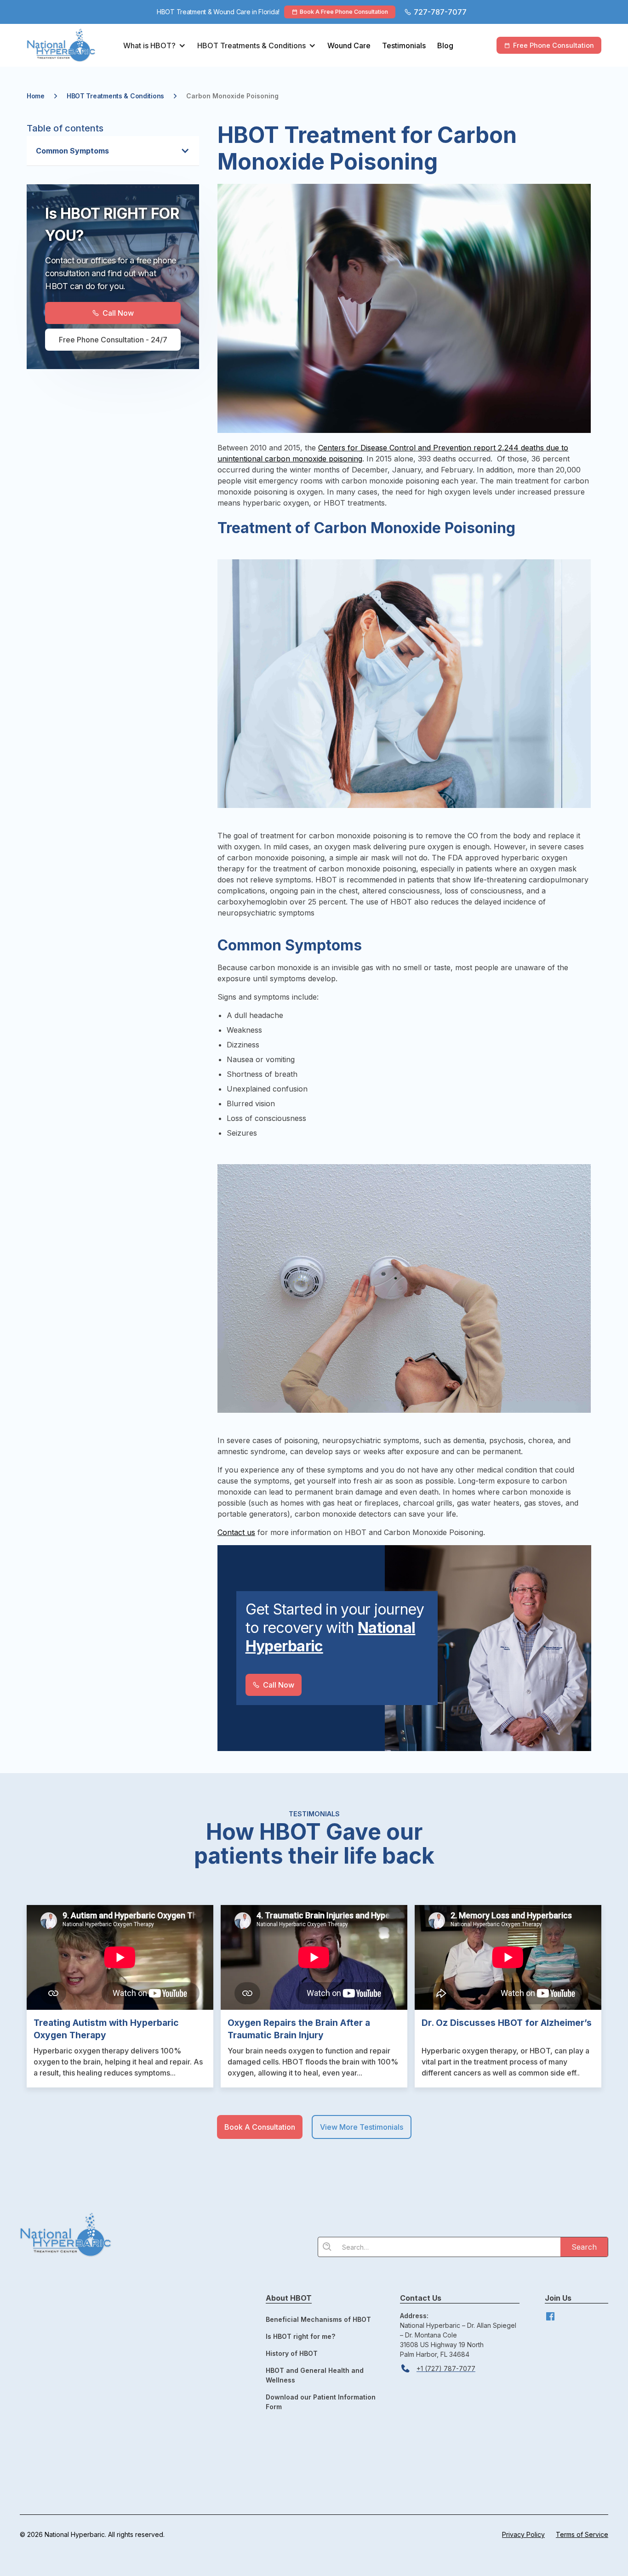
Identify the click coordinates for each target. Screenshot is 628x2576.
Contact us (236, 1532)
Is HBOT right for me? (300, 2336)
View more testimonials (362, 2127)
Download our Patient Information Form (321, 2402)
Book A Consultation (260, 2127)
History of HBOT (292, 2353)
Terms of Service (582, 2534)
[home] (70, 45)
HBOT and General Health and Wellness (315, 2375)
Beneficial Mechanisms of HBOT (318, 2319)
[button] (154, 45)
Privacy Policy (523, 2534)
